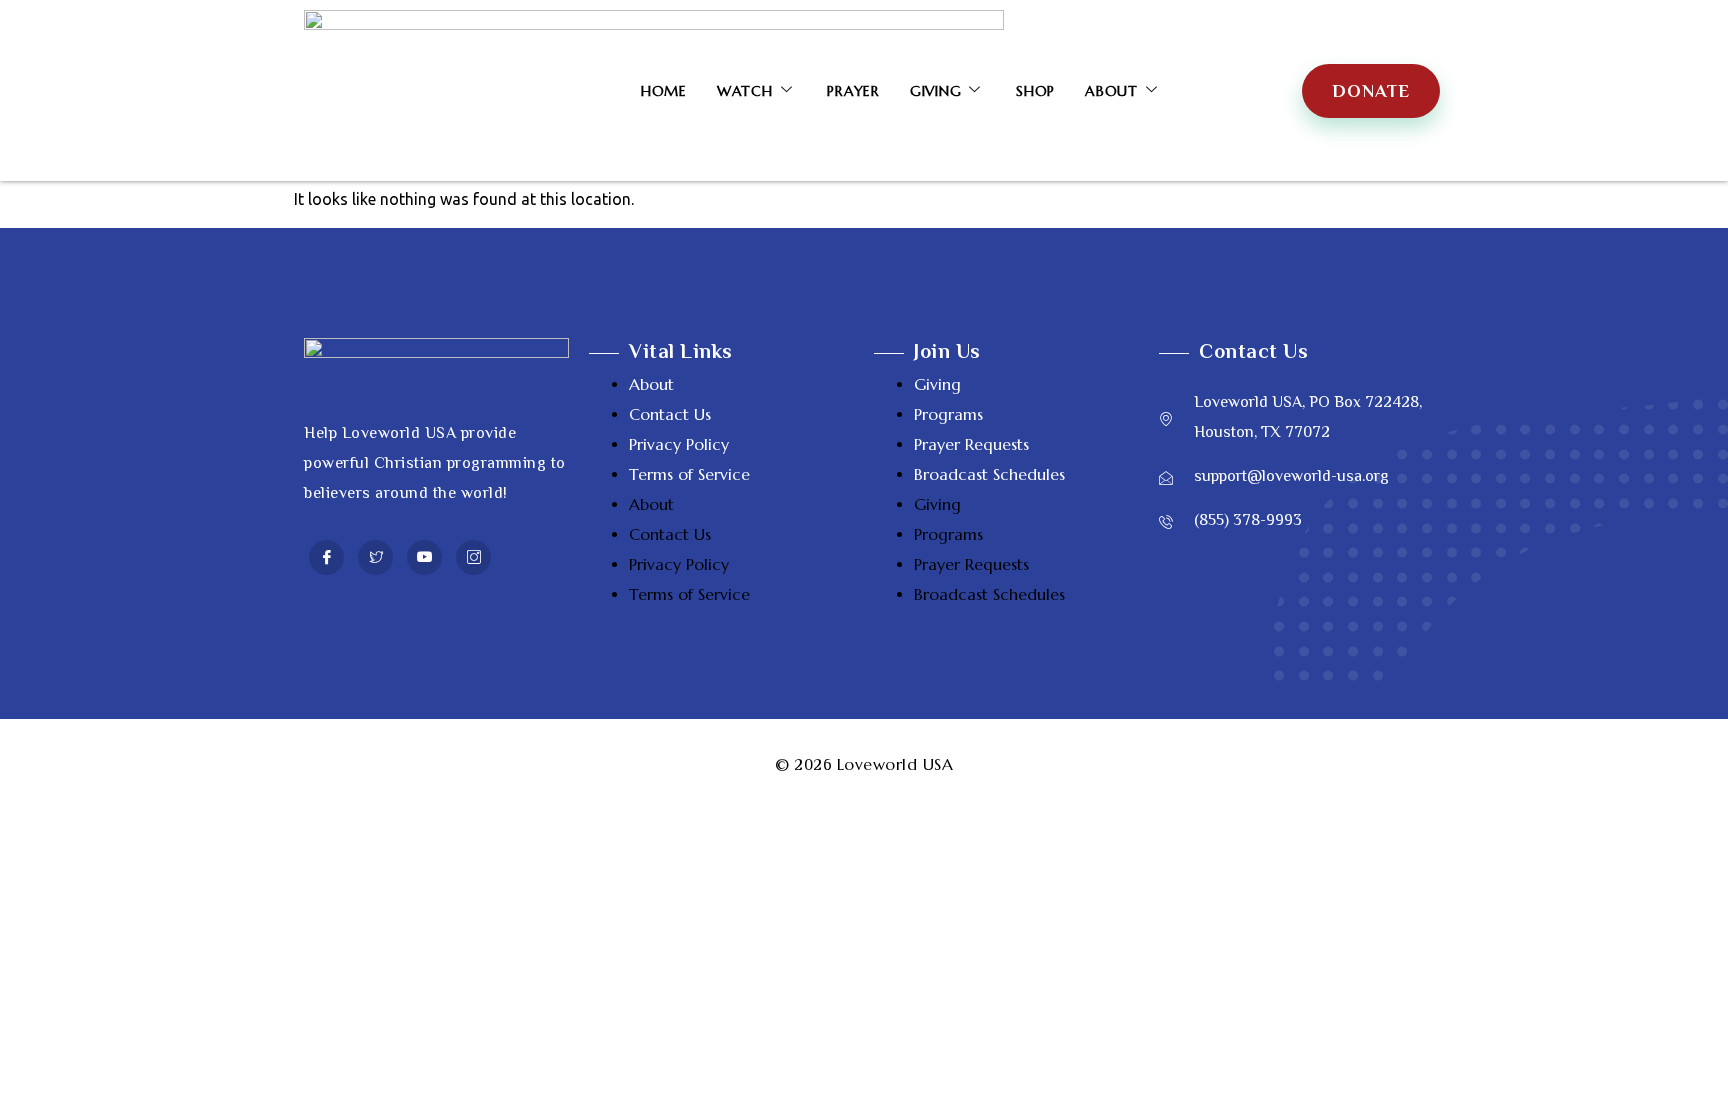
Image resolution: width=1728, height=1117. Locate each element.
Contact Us (670, 414)
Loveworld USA (895, 764)
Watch (745, 91)
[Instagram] (473, 557)
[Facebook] (326, 557)
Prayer (853, 91)
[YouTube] (424, 557)
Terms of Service (689, 474)
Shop (1035, 91)
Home (664, 91)
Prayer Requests (971, 444)
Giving (936, 91)
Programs (948, 414)
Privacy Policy (679, 444)
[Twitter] (375, 557)
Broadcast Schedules (989, 474)
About (1111, 91)
